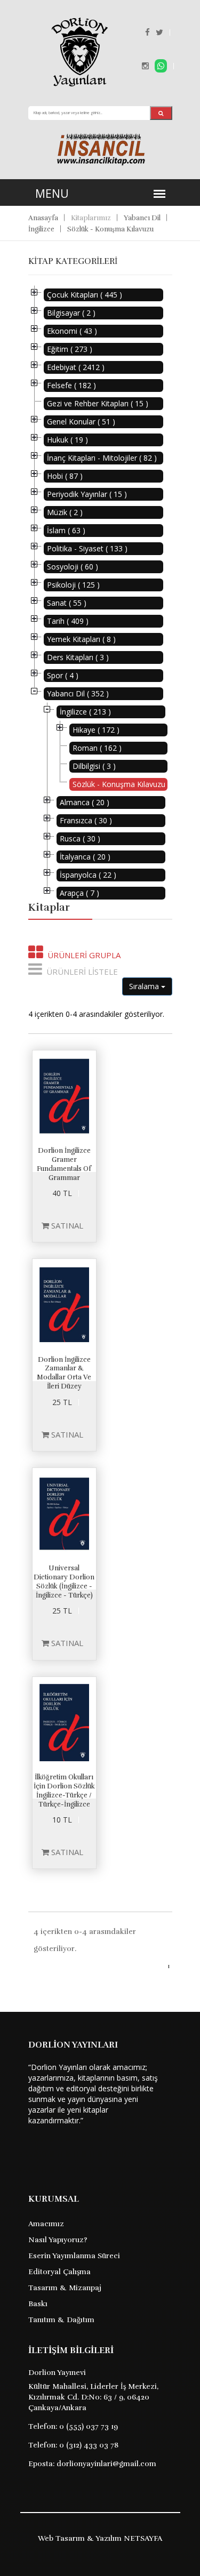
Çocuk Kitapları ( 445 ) (85, 295)
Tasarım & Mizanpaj (65, 2288)
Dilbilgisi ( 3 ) (94, 766)
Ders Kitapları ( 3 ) (78, 657)
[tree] (100, 594)
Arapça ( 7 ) (79, 893)
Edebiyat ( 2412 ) (76, 367)
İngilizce (41, 229)
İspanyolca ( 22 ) (88, 875)
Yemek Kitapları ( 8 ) (81, 639)
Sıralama (145, 986)
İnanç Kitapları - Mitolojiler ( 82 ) (102, 458)
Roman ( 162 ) (97, 748)
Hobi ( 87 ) (65, 476)
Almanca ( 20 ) (85, 802)
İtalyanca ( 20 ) (85, 857)
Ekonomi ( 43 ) (72, 331)
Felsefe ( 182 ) (71, 385)
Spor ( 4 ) (63, 675)
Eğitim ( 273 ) (70, 349)
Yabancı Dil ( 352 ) (78, 693)
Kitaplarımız (91, 218)
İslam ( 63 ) (66, 530)
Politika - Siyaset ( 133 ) (87, 548)
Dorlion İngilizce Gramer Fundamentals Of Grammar (64, 1164)
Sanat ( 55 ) (67, 603)
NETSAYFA (143, 2538)
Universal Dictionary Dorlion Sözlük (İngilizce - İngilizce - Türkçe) (64, 1582)
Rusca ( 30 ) (80, 838)
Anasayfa (43, 218)
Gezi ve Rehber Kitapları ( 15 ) (98, 403)
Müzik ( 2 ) (65, 512)
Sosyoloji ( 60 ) (73, 567)
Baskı (38, 2304)
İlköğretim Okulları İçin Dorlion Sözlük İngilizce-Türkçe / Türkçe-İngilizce (64, 1791)
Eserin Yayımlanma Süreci (74, 2256)
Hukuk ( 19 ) (67, 440)
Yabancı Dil (142, 218)
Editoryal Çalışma (59, 2272)
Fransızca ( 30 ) (86, 820)
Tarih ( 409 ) (68, 621)
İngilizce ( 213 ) (85, 712)
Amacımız (46, 2224)
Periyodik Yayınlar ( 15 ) (87, 494)
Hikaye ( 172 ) (96, 730)
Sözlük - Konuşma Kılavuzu (110, 229)
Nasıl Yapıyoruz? (58, 2240)
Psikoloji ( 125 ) (73, 585)
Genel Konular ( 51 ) (81, 422)
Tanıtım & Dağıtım (61, 2320)
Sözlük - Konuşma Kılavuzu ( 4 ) (120, 784)
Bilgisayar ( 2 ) (71, 313)
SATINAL (66, 1225)
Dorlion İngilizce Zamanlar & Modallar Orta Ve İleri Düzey (64, 1373)
